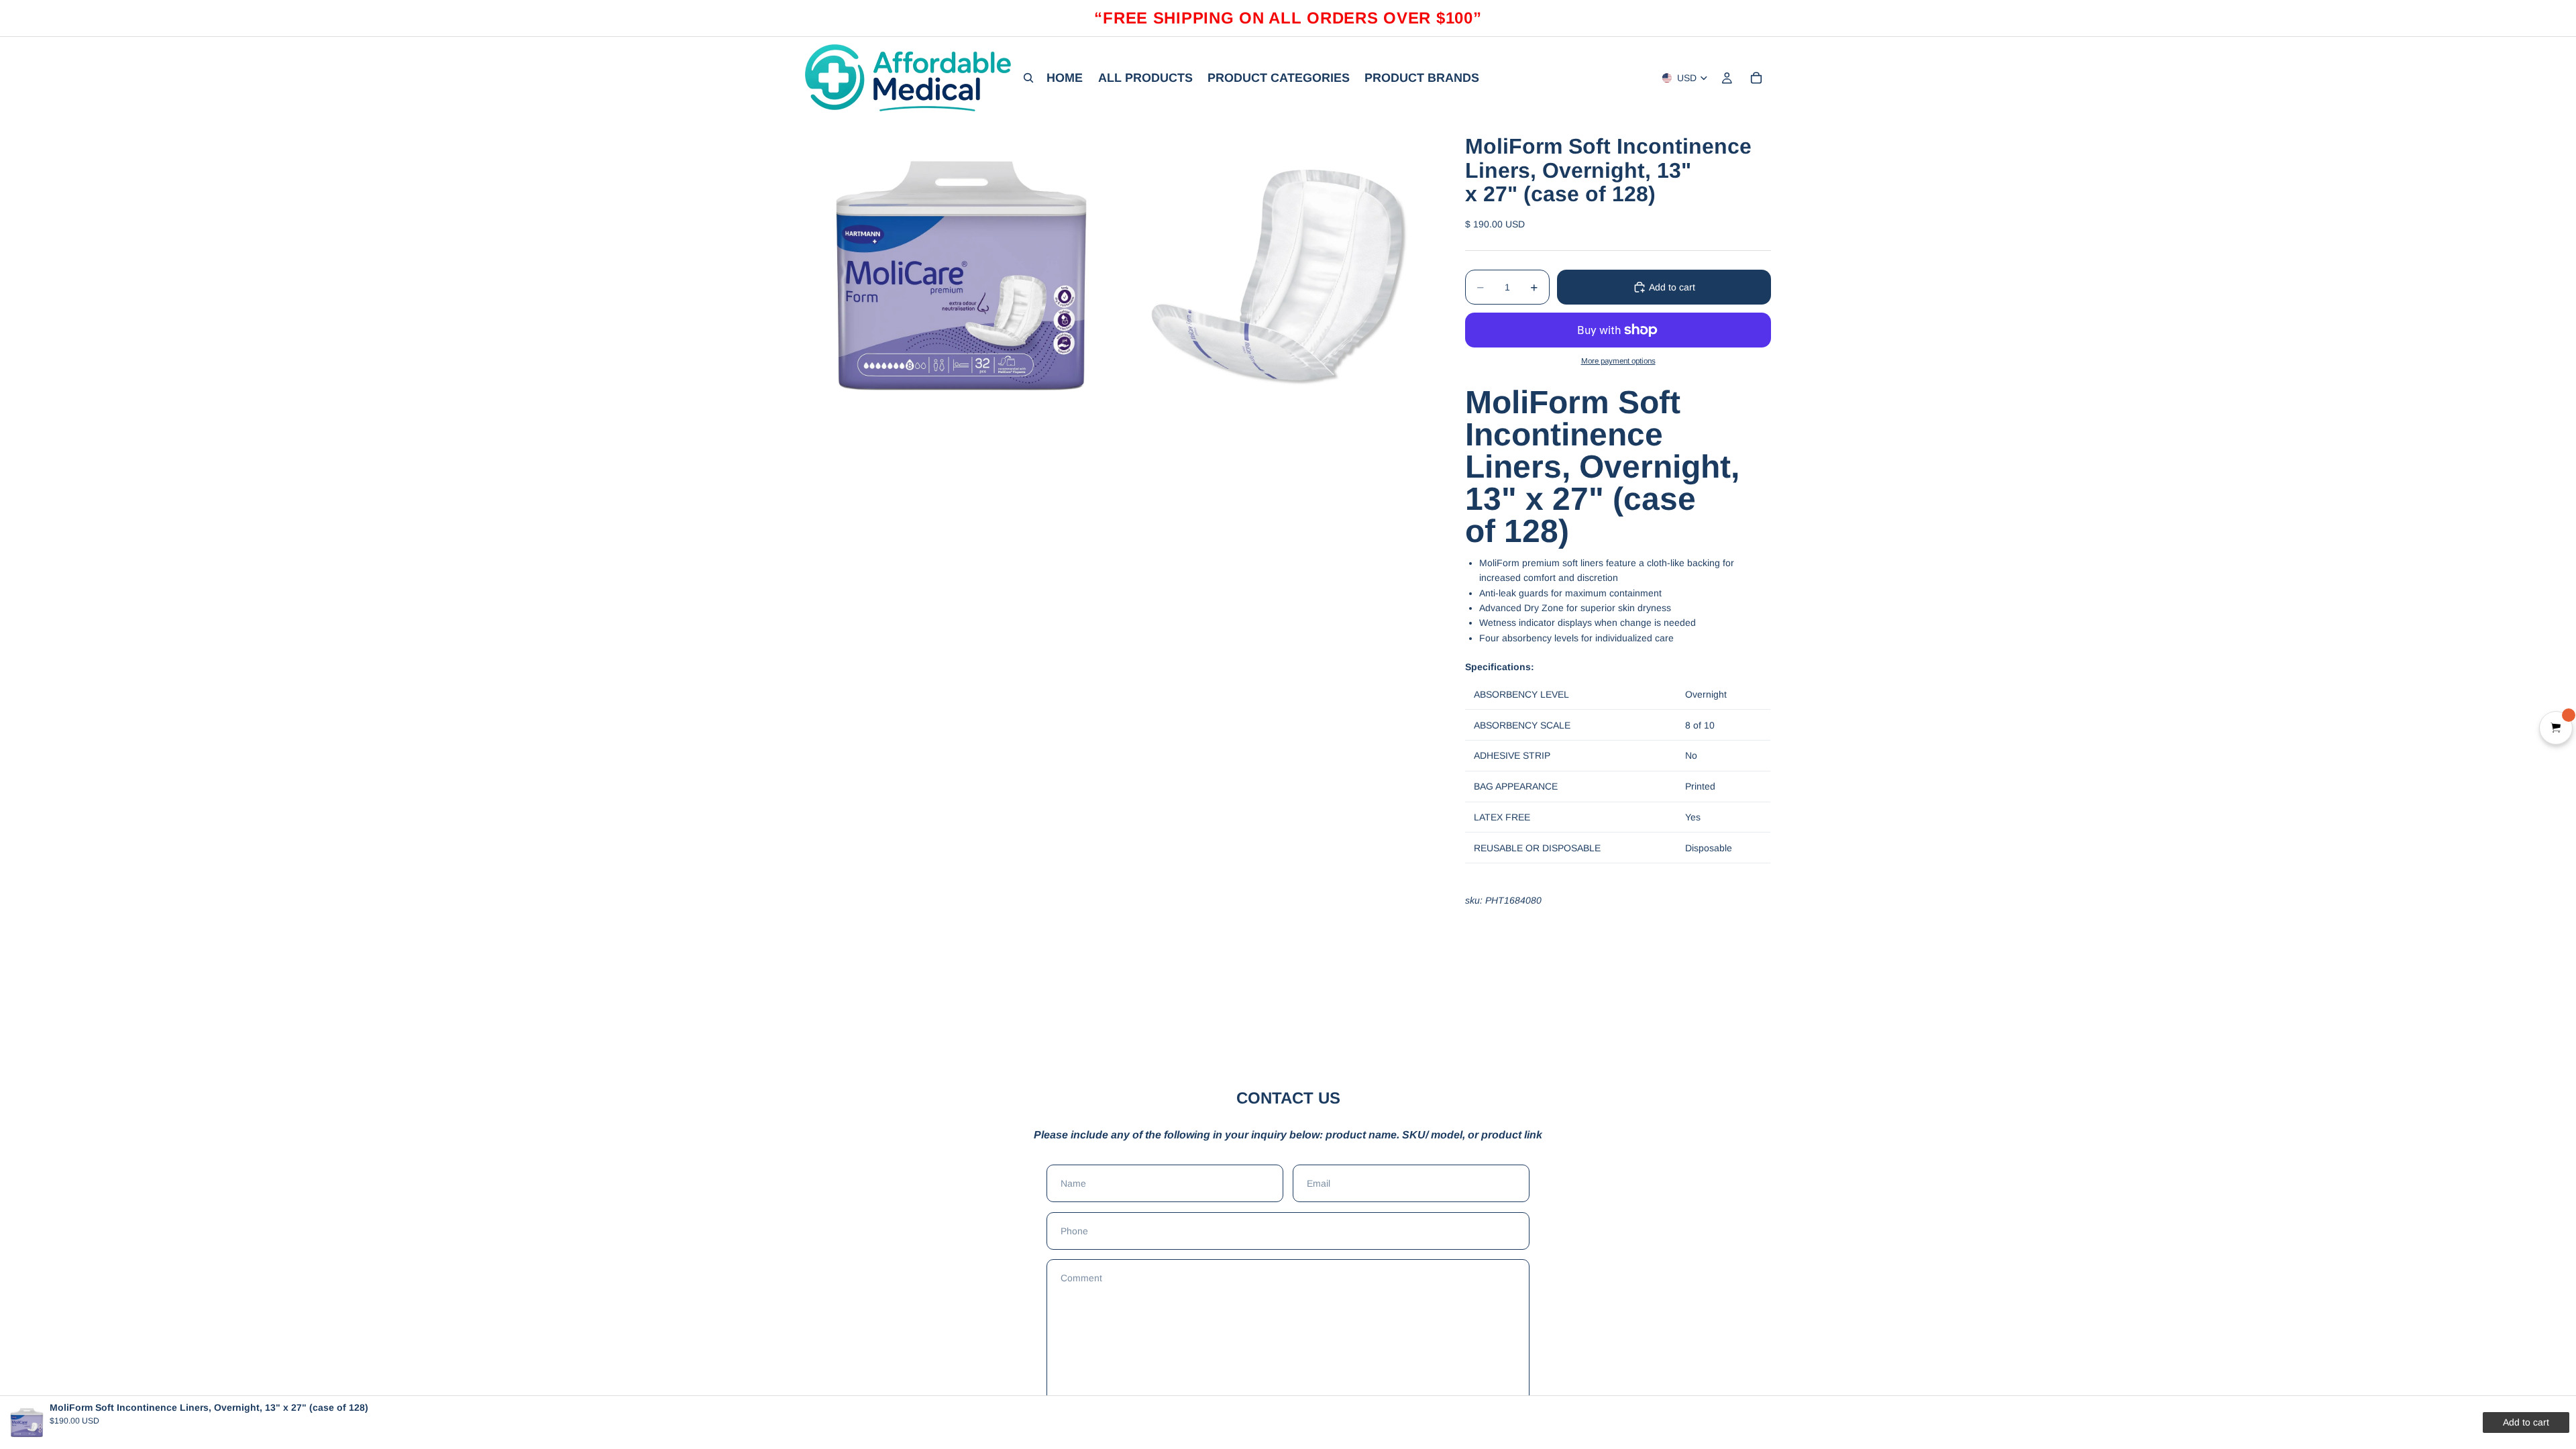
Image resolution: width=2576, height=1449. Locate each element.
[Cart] (1756, 78)
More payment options (1618, 361)
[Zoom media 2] (1277, 275)
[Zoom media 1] (961, 275)
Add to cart (1672, 287)
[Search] (1028, 78)
